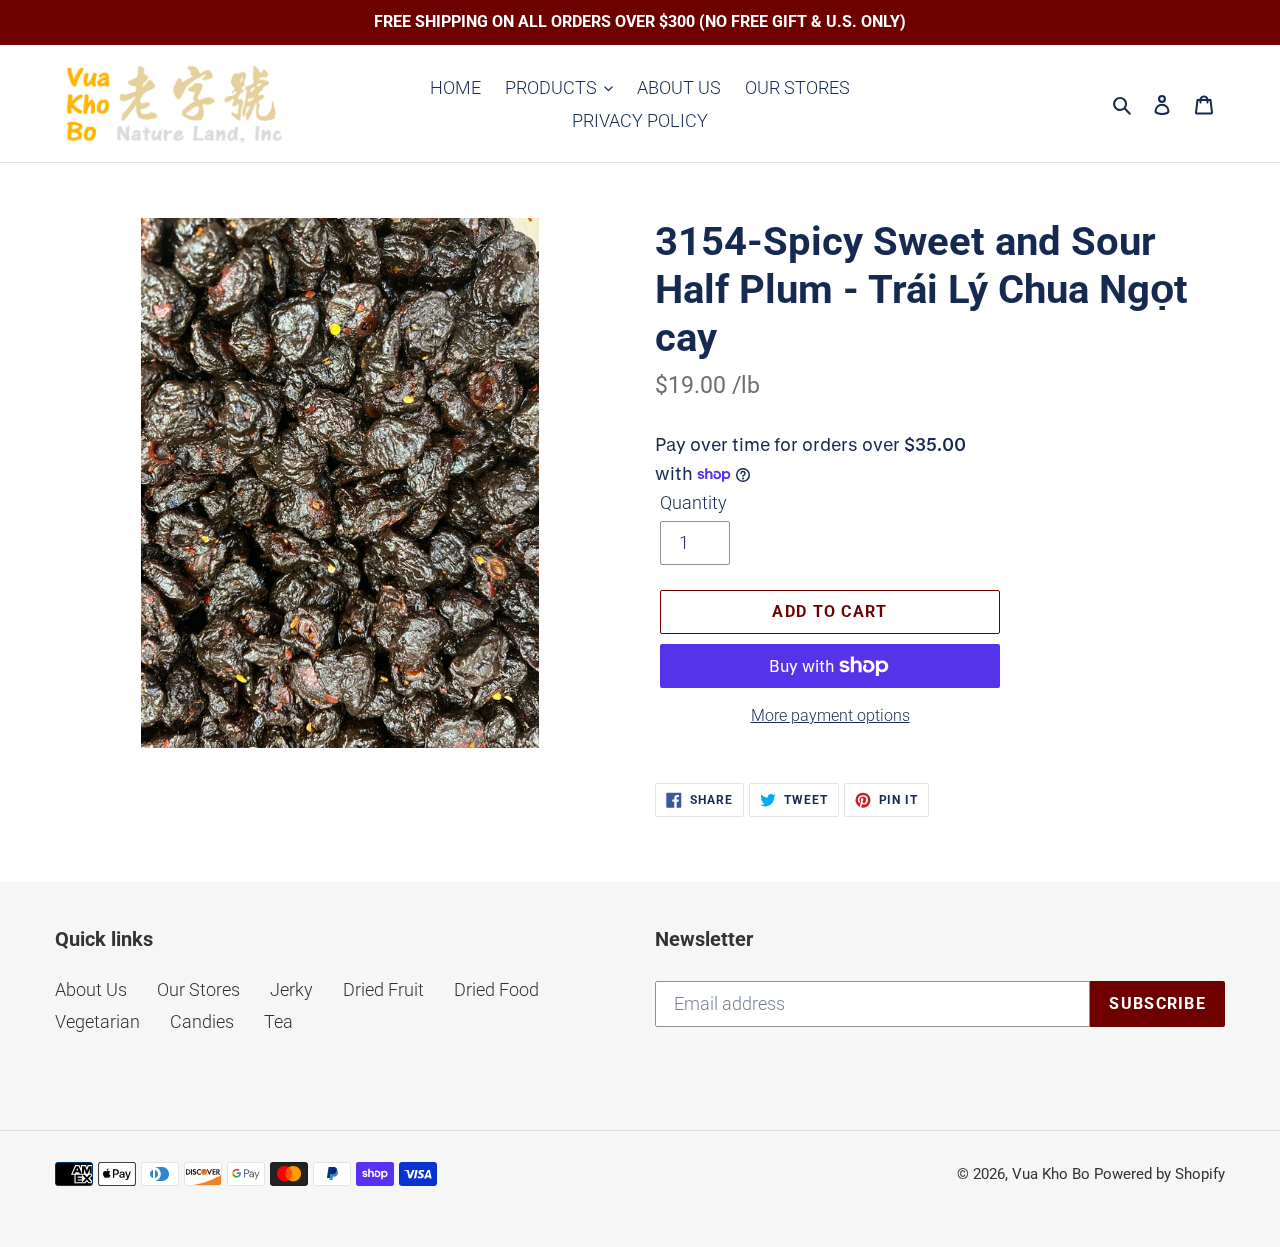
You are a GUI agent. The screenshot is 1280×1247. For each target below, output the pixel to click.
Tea (278, 1021)
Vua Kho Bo (1051, 1174)
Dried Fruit (383, 989)
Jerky (291, 989)
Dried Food (496, 989)
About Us (91, 989)
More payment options (830, 715)
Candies (202, 1021)
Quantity (693, 502)
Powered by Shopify (1159, 1174)
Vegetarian (97, 1021)
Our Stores (198, 989)
